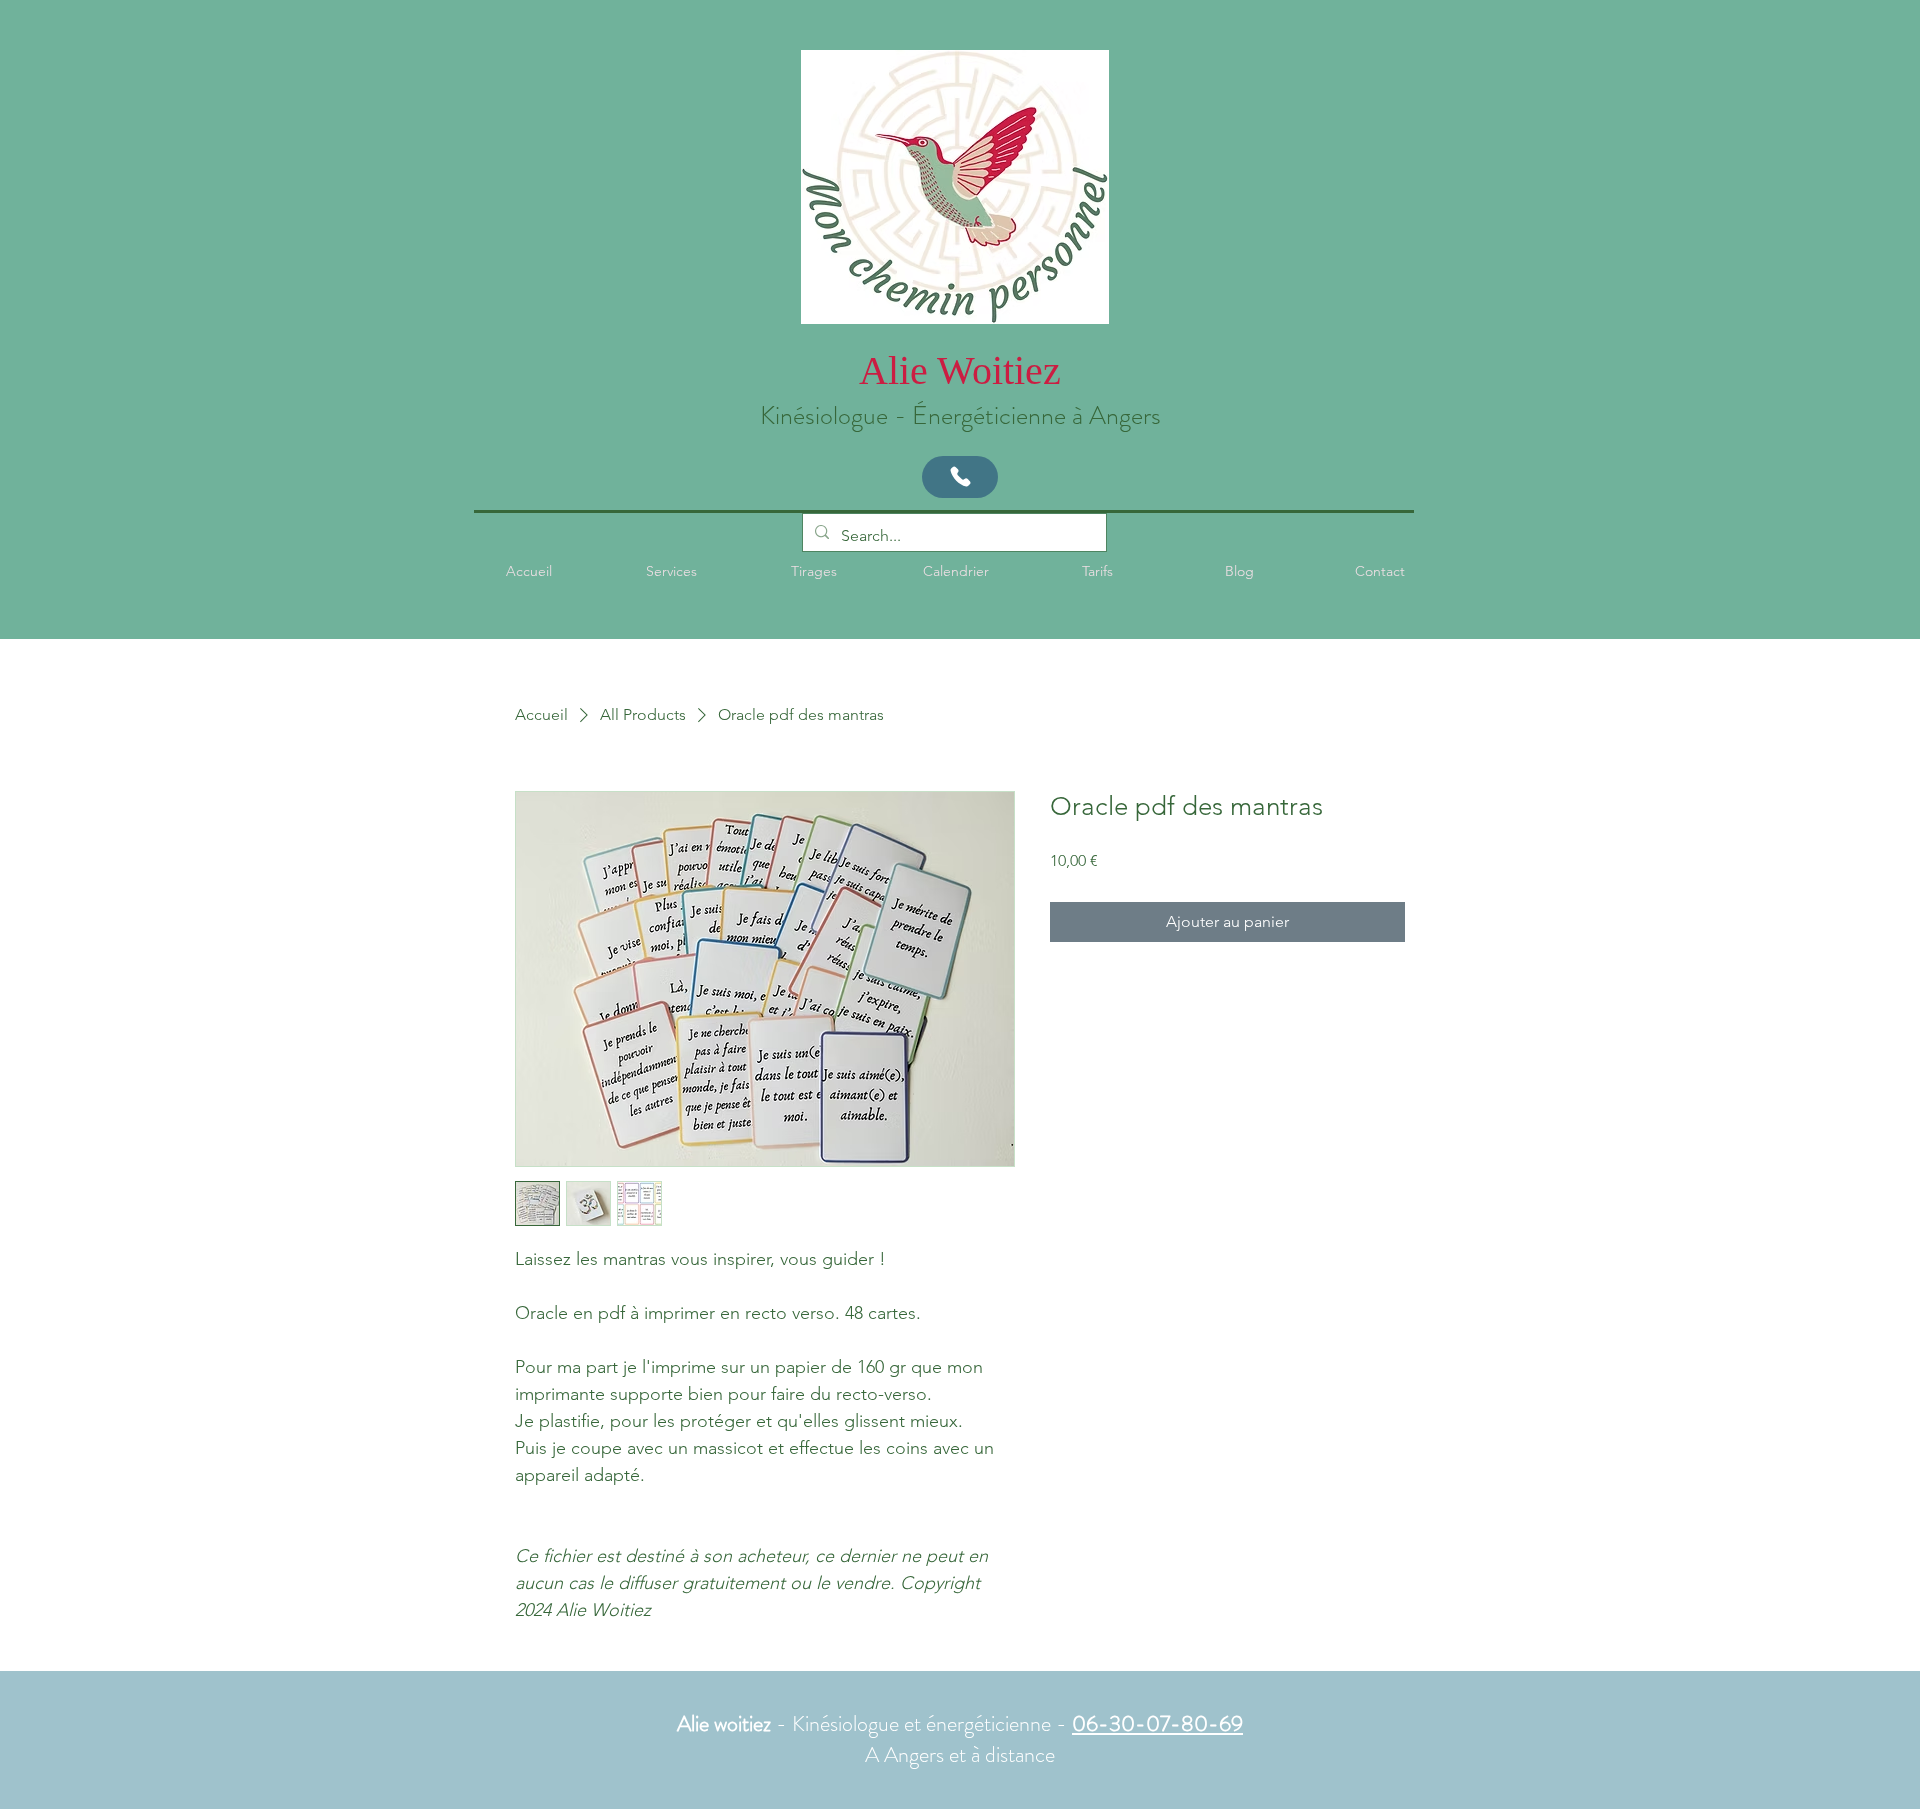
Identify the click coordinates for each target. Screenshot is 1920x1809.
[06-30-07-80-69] (960, 477)
